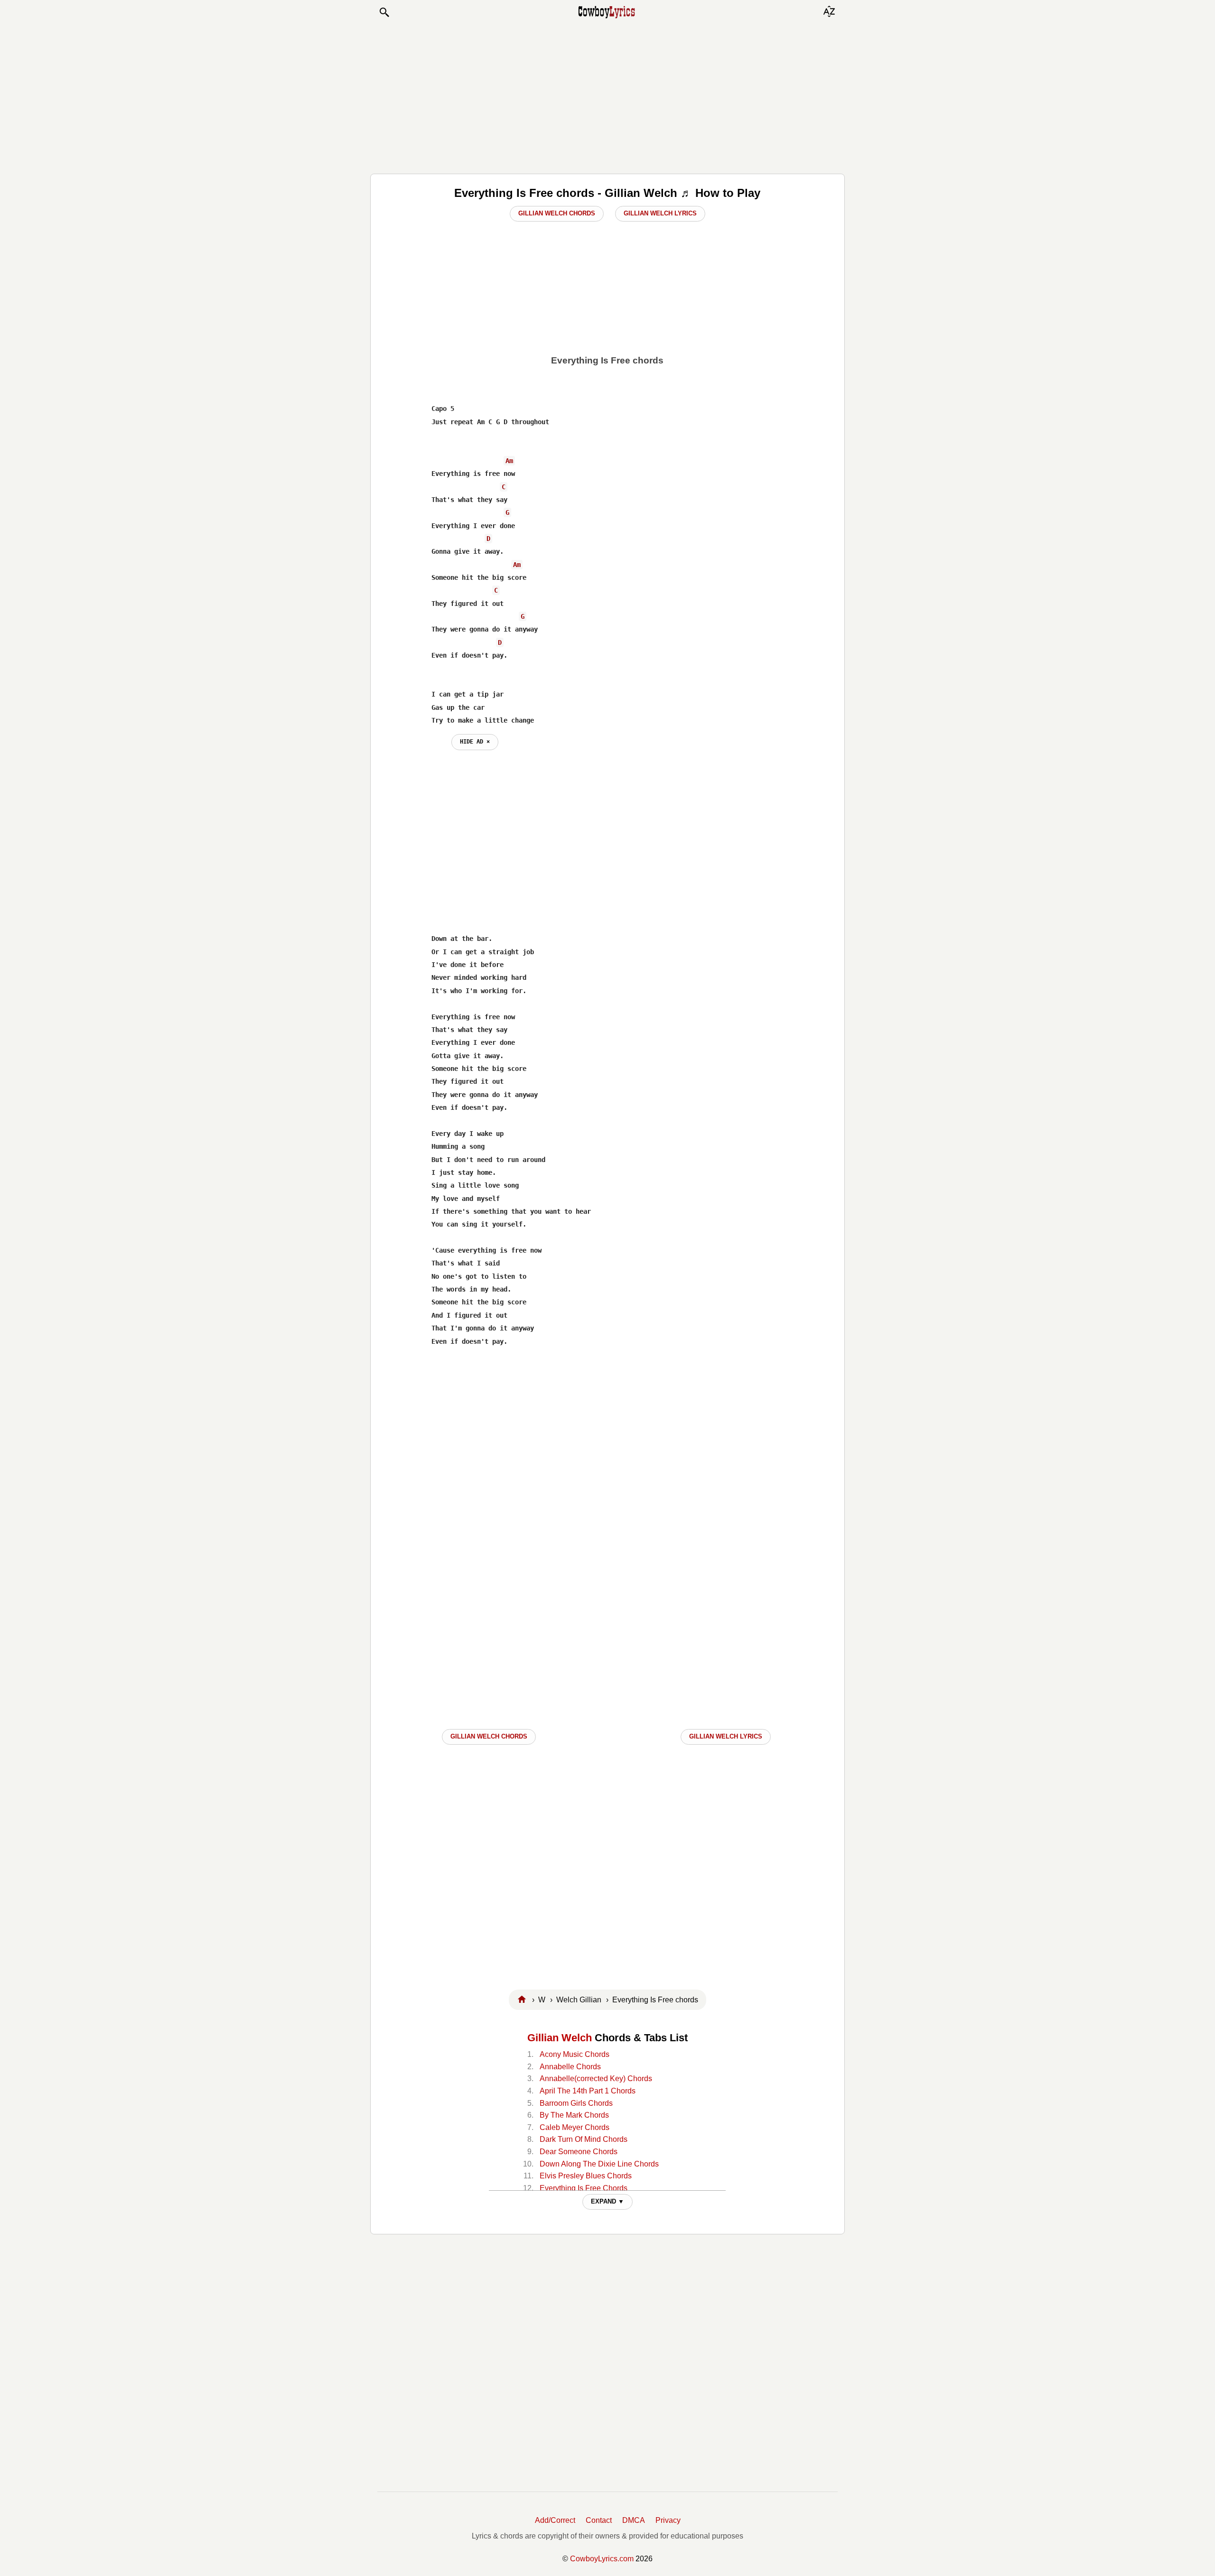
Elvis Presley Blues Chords (586, 2176)
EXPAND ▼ (607, 2201)
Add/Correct (555, 2520)
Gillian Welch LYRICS (726, 1736)
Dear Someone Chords (579, 2152)
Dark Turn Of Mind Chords (584, 2139)
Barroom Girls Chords (576, 2103)
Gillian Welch (560, 2038)
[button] (384, 12)
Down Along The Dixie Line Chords (599, 2164)
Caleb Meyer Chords (575, 2127)
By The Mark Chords (574, 2115)
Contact (599, 2520)
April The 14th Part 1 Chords (588, 2091)
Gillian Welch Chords (557, 213)
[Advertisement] (607, 96)
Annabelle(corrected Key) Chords (596, 2078)
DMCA (634, 2520)
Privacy (668, 2520)
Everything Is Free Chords (584, 2188)
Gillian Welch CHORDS (489, 1736)
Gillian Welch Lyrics (660, 213)
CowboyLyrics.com (602, 2559)
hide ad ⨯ (475, 742)
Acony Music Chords (575, 2054)
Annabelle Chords (570, 2067)
